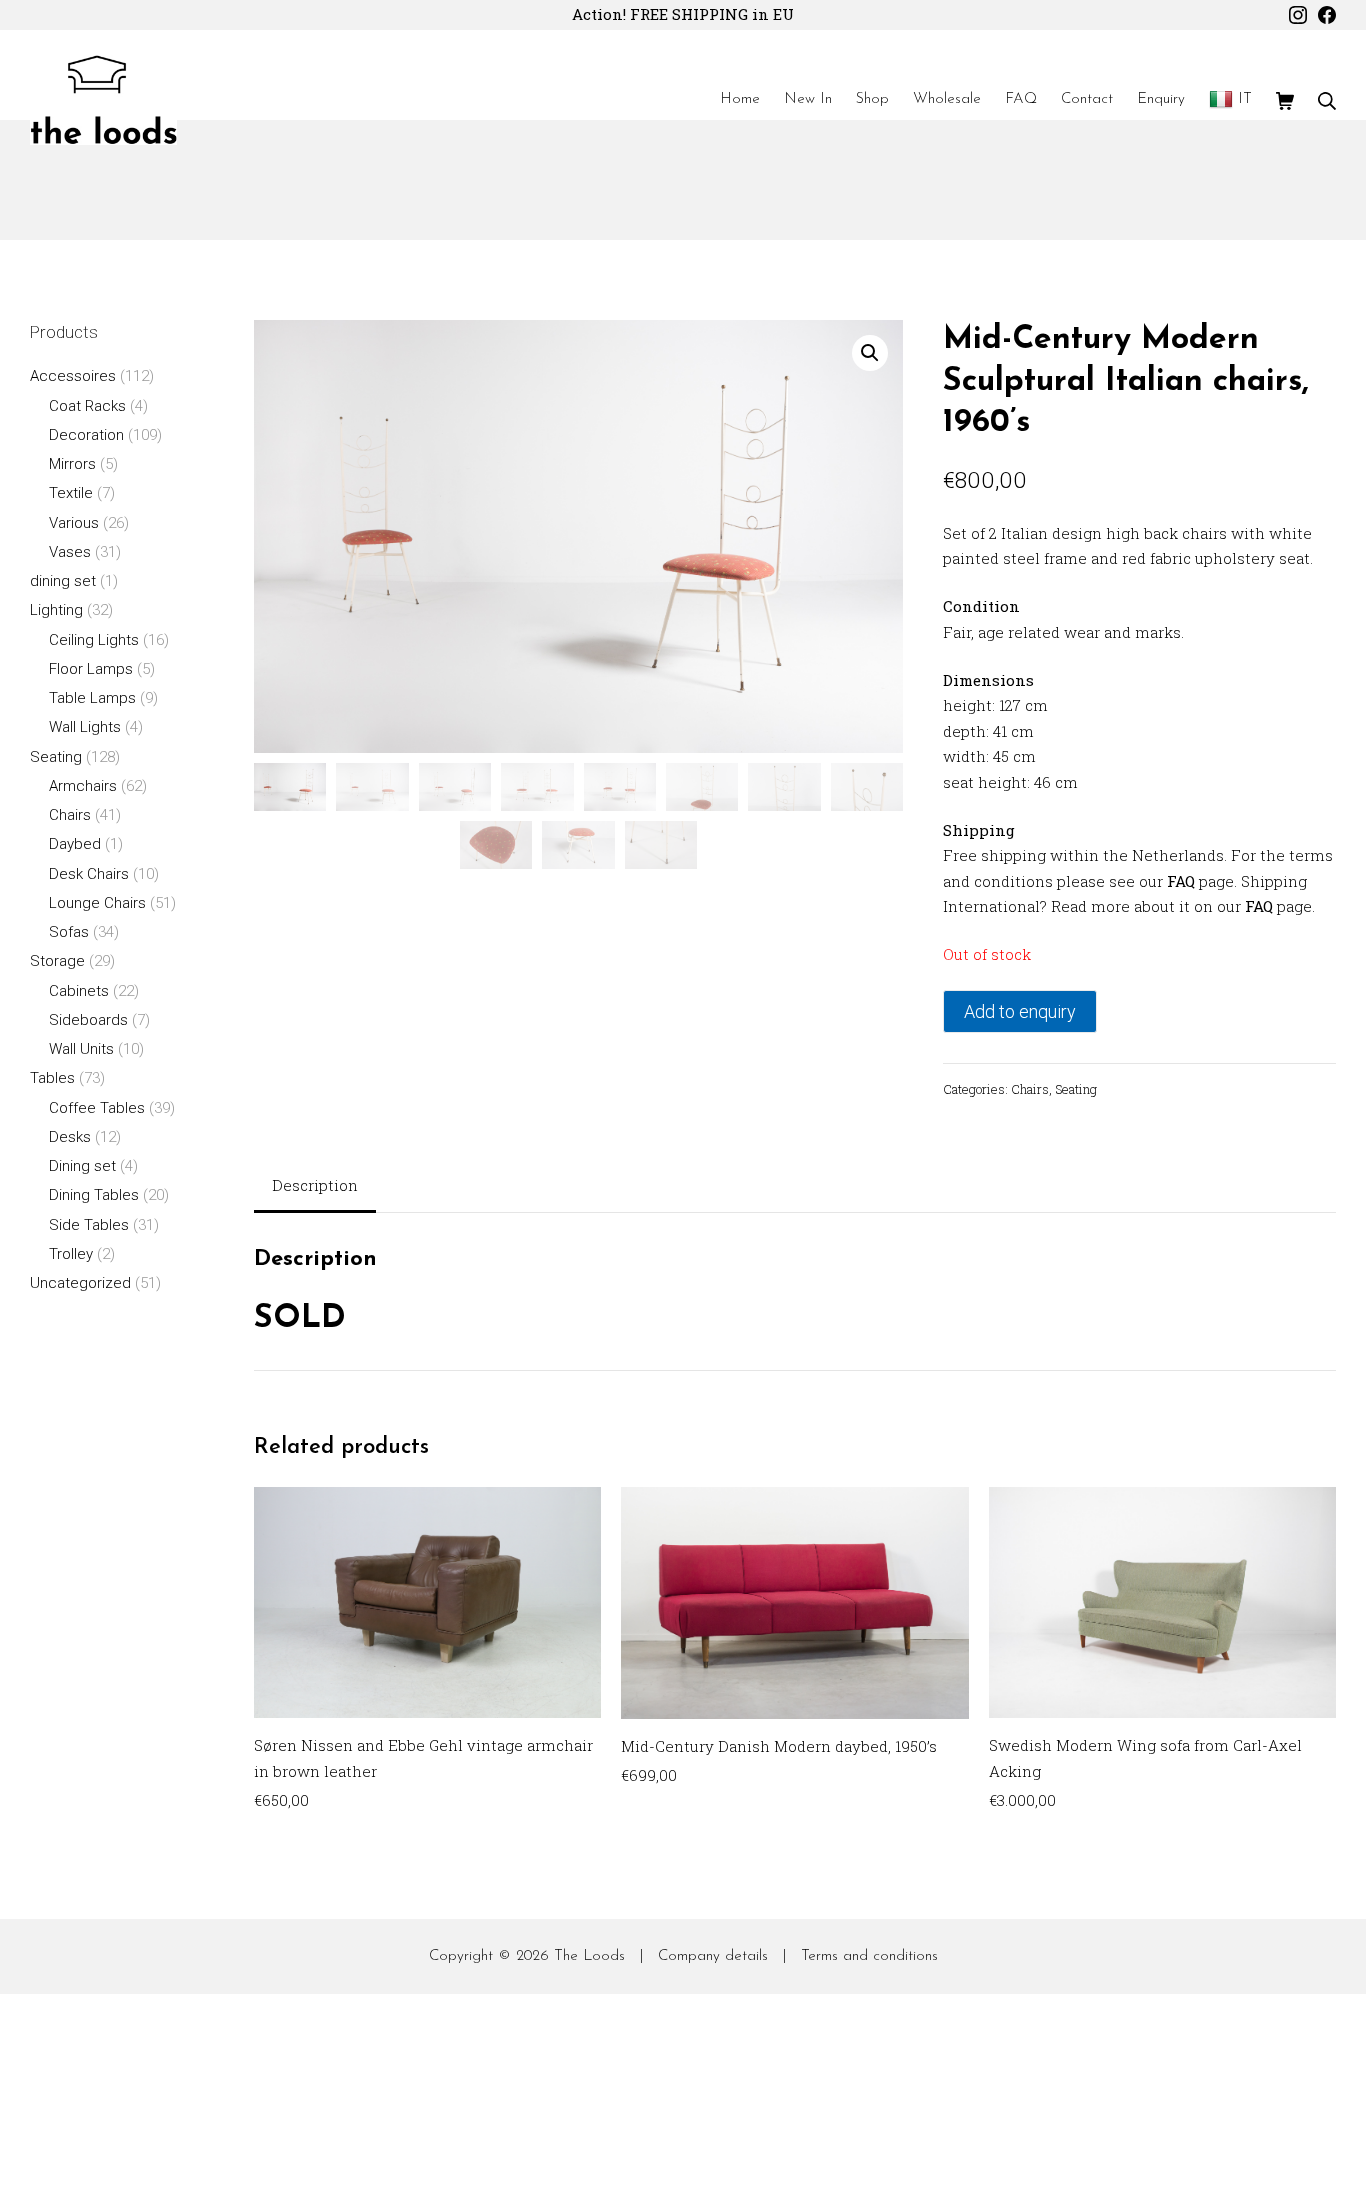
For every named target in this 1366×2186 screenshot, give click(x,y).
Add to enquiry (1020, 1011)
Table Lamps (92, 698)
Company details (713, 1956)
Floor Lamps (91, 669)
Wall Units (81, 1049)
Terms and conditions (869, 1956)
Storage (57, 961)
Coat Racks (87, 406)
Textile (71, 493)
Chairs (1030, 1089)
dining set (63, 581)
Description (315, 1185)
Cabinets (79, 991)
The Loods (589, 1956)
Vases (70, 552)
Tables (52, 1078)
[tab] (315, 1187)
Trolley (71, 1254)
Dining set (82, 1166)
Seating (1076, 1089)
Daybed (75, 844)
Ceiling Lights (94, 640)
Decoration (86, 435)
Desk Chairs (89, 874)
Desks (70, 1137)
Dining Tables (94, 1195)
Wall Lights (85, 727)
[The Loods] (103, 100)
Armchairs (83, 786)
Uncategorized (80, 1283)
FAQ (1181, 881)
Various (74, 523)
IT (1245, 99)
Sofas (69, 932)
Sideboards (88, 1020)
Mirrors (72, 464)
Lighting (56, 610)
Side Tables (89, 1225)
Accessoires (73, 376)
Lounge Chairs (97, 903)
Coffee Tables (97, 1108)
